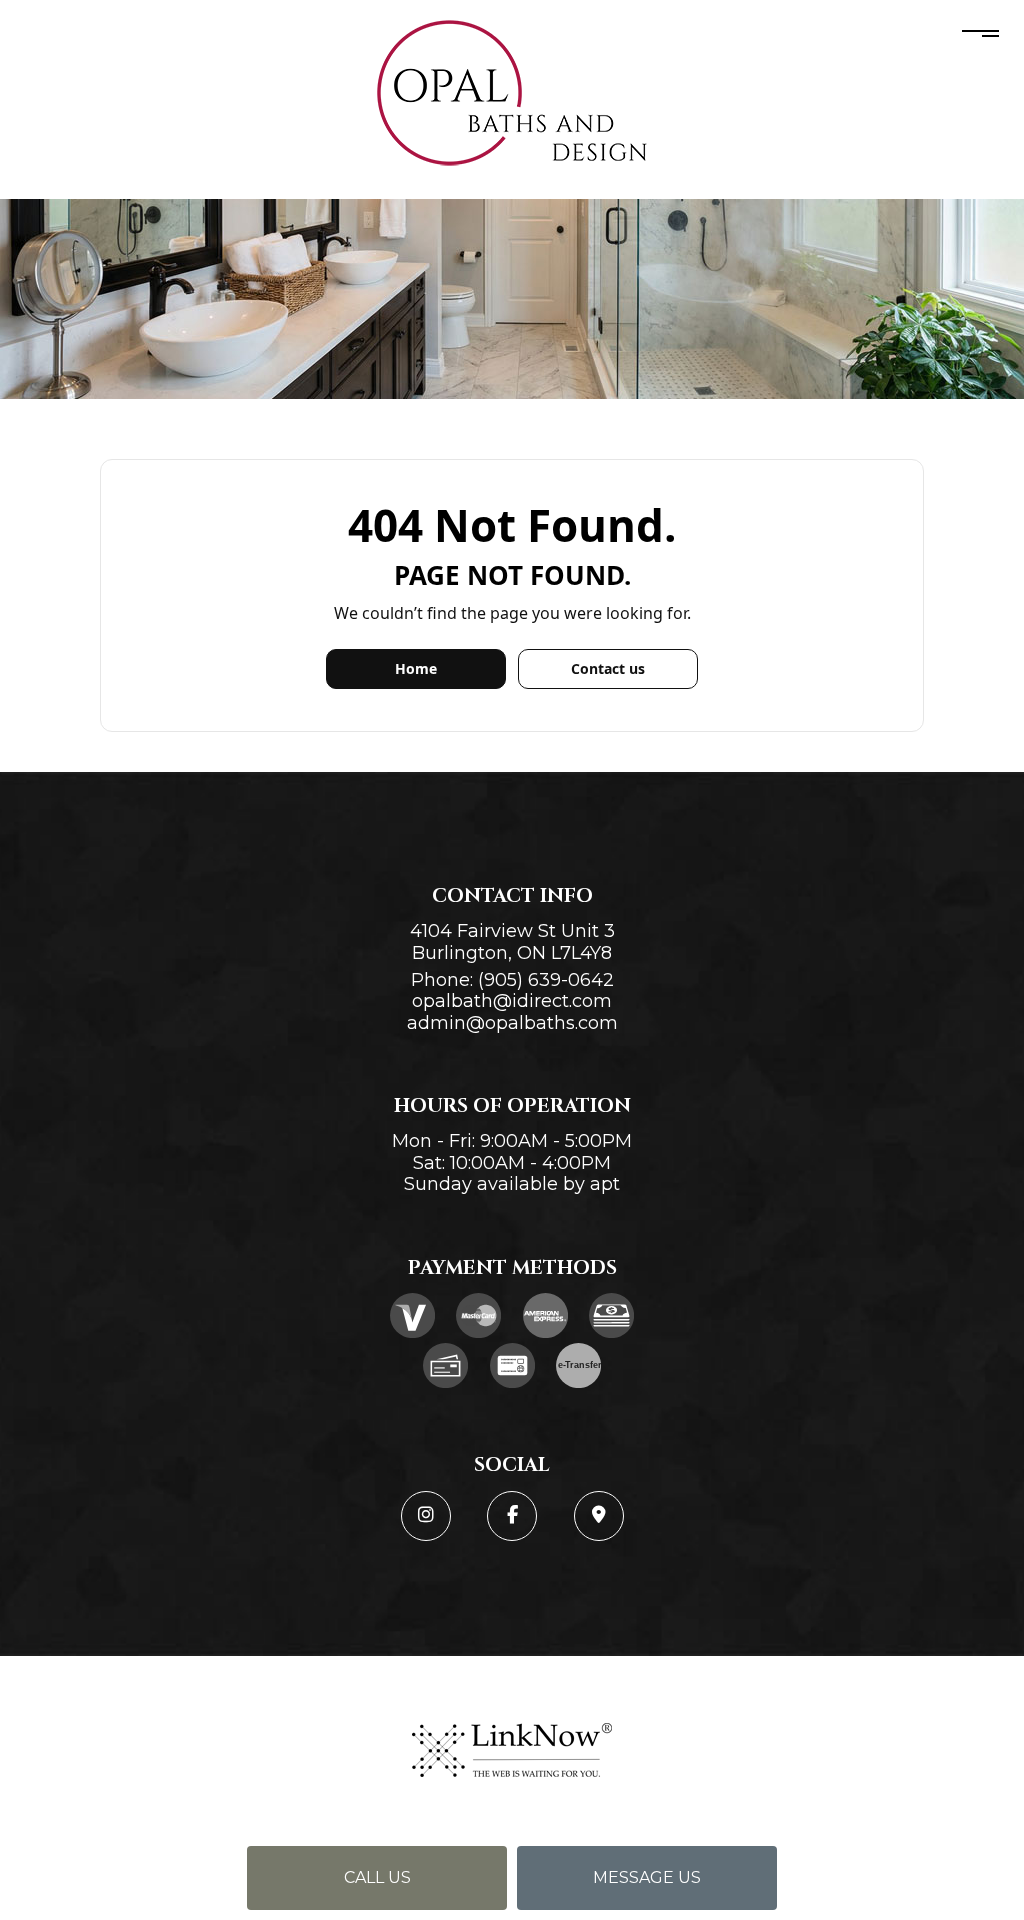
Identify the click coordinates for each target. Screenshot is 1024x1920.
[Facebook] (512, 1516)
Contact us (608, 668)
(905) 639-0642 (546, 980)
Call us (377, 1877)
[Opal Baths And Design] (512, 93)
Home (416, 668)
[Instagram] (426, 1516)
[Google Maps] (599, 1516)
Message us (647, 1877)
